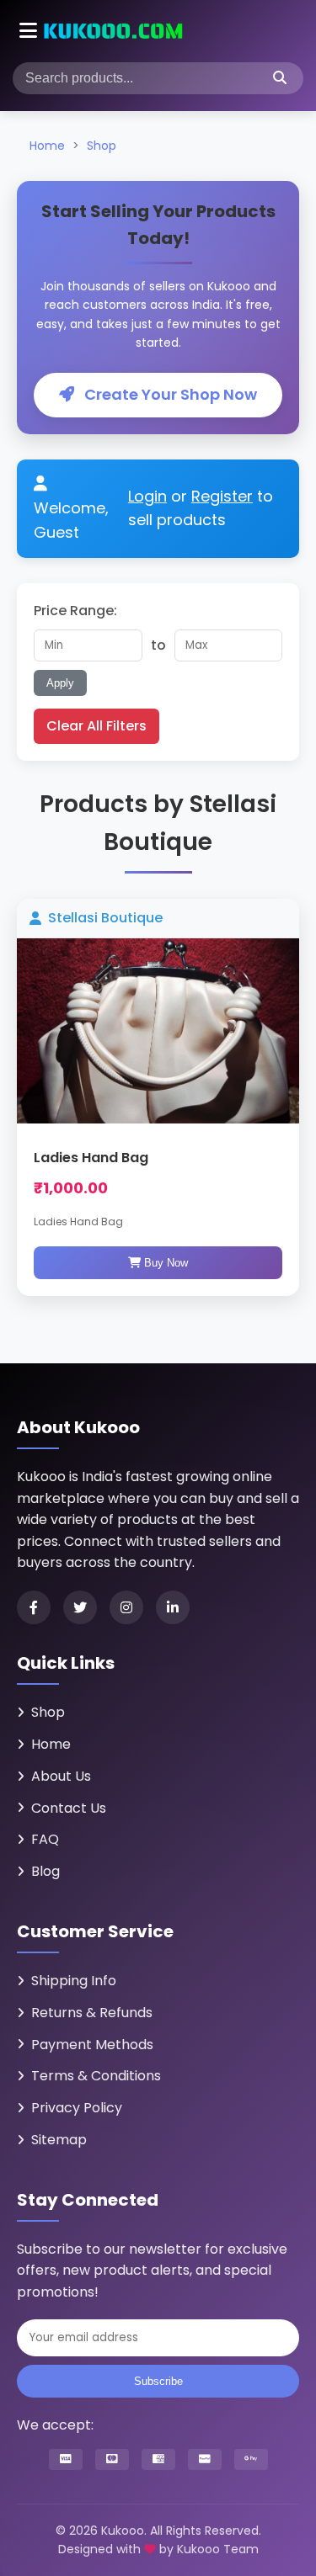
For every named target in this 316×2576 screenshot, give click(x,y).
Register (222, 496)
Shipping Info (74, 1981)
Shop (102, 146)
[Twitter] (80, 1607)
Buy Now (164, 1263)
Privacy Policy (77, 2108)
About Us (61, 1776)
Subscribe (158, 2381)
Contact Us (69, 1808)
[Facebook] (34, 1607)
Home (47, 146)
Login (147, 496)
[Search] (280, 78)
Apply (60, 683)
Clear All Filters (96, 726)
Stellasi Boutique (105, 918)
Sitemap (59, 2140)
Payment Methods (92, 2045)
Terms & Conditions (96, 2076)
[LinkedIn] (173, 1607)
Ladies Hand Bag (91, 1158)
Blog (46, 1871)
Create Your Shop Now (169, 394)
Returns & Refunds (92, 2013)
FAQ (45, 1839)
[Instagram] (126, 1607)
